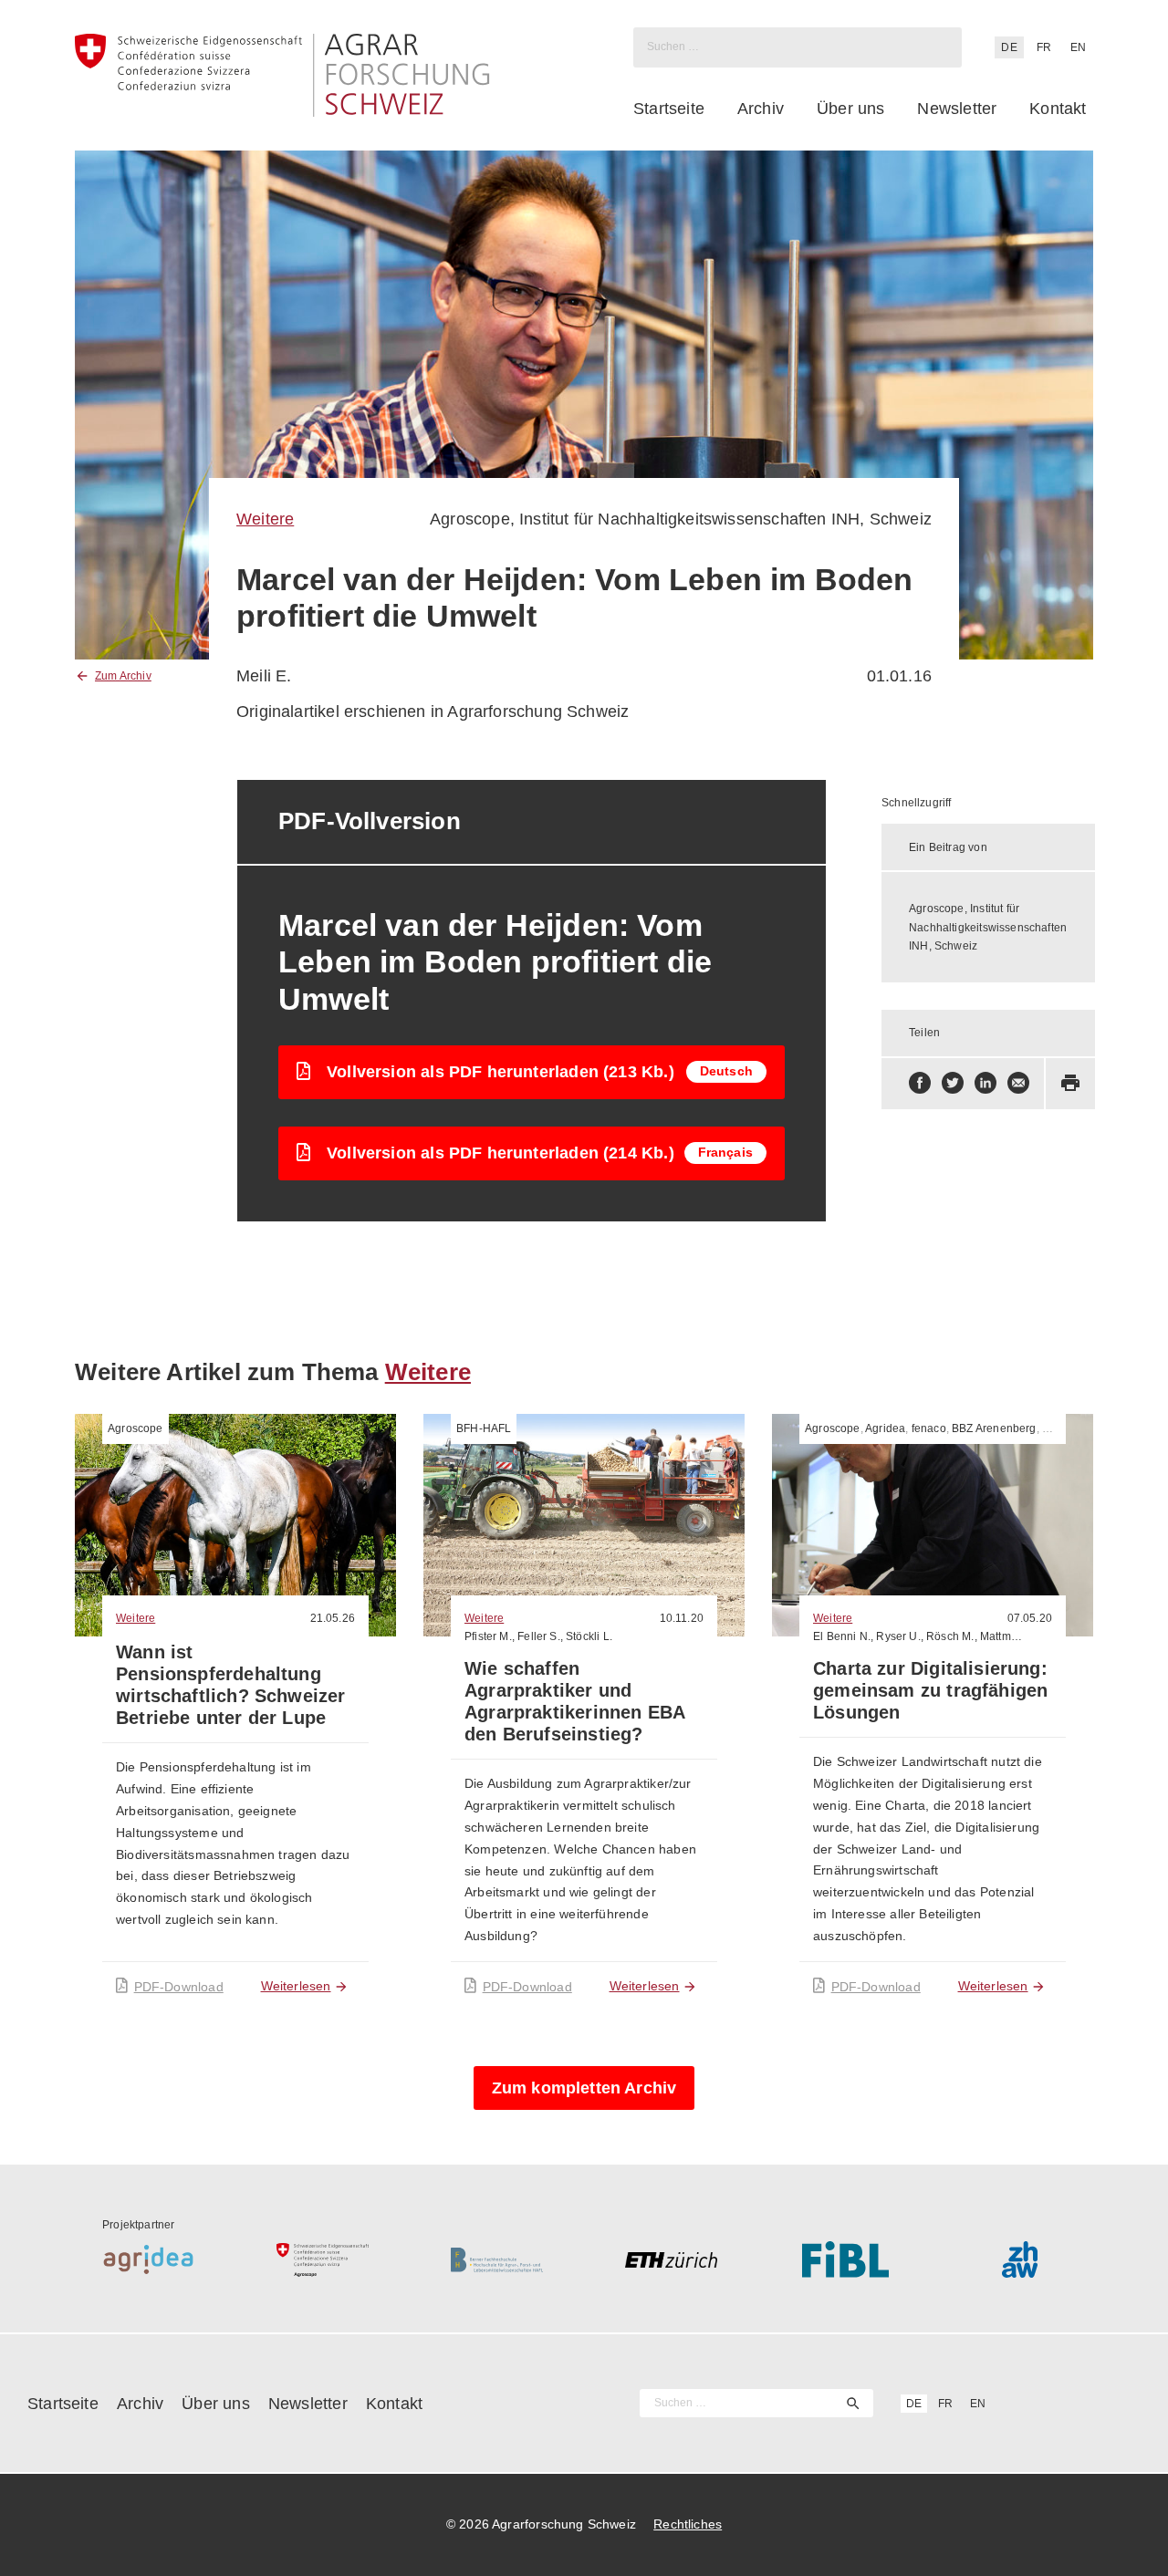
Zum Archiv (123, 676)
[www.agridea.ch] (148, 2259)
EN (1078, 47)
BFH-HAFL (484, 1428)
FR (1044, 47)
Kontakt (1058, 109)
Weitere (265, 519)
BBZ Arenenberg (994, 1428)
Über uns (850, 109)
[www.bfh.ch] (497, 2259)
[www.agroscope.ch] (323, 2259)
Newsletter (957, 109)
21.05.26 (333, 1618)
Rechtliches (688, 2524)
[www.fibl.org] (845, 2259)
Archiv (761, 109)
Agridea (885, 1428)
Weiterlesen (296, 1986)
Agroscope (136, 1428)
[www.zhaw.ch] (1020, 2259)
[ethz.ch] (671, 2259)
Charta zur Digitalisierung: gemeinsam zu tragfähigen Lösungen (930, 1690)
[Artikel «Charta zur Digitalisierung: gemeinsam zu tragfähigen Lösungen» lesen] (933, 1525)
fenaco (929, 1428)
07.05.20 (1030, 1618)
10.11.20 (682, 1618)
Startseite (669, 109)
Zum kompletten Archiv (584, 2088)
